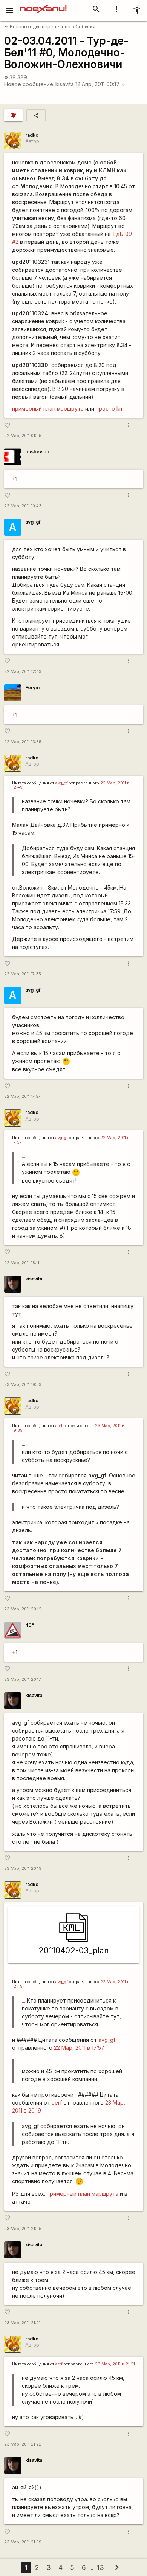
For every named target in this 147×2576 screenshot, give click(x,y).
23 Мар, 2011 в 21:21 (115, 2364)
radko (32, 135)
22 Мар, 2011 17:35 (23, 974)
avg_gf (33, 522)
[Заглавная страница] (43, 5)
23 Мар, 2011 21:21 (22, 2323)
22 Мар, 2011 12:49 (23, 672)
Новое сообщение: (29, 84)
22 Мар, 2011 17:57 (22, 1097)
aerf (59, 1426)
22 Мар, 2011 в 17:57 (79, 2048)
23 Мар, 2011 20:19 (23, 1868)
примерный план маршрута (48, 408)
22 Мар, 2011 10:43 (23, 506)
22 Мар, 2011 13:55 (23, 742)
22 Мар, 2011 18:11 (22, 1263)
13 (100, 2567)
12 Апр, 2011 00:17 (100, 84)
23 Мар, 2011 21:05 (23, 2229)
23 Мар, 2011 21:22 (23, 2444)
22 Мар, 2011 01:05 (23, 436)
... (24, 1156)
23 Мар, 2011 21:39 (23, 2542)
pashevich (37, 452)
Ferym (32, 687)
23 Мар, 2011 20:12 (23, 1609)
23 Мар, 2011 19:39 (23, 1385)
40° (30, 1625)
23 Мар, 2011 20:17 (23, 1679)
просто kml (110, 408)
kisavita (65, 84)
